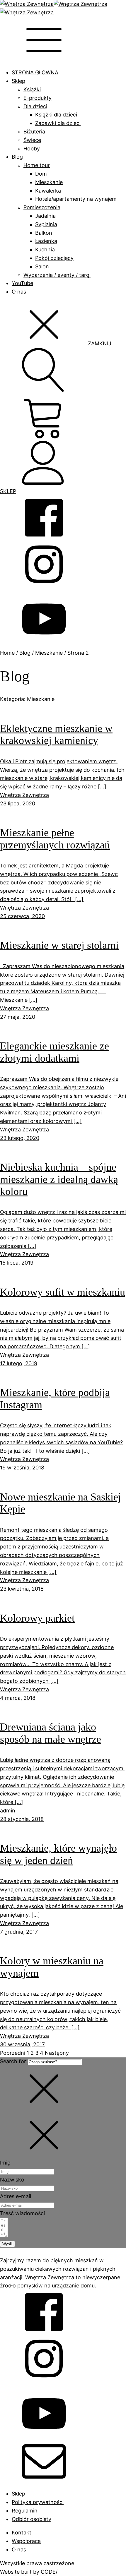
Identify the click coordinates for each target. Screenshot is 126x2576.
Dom (41, 174)
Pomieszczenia (42, 207)
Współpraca (26, 2541)
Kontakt (22, 2533)
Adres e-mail (16, 2196)
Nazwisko (12, 2180)
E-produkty (38, 98)
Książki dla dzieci (56, 115)
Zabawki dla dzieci (58, 123)
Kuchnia (45, 249)
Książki (32, 89)
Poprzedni (13, 2053)
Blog (17, 157)
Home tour (37, 165)
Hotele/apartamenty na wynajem (76, 199)
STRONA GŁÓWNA (35, 72)
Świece (32, 140)
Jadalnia (45, 216)
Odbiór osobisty (31, 2519)
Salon (42, 266)
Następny (57, 2053)
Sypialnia (46, 224)
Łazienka (46, 241)
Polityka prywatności (38, 2502)
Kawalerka (48, 191)
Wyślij (7, 2244)
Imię (5, 2163)
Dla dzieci (35, 106)
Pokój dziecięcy (54, 258)
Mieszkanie (49, 182)
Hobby (32, 149)
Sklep (18, 81)
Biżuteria (34, 132)
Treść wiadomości (22, 2213)
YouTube (22, 283)
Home (7, 653)
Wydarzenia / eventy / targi (57, 275)
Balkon (44, 233)
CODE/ (49, 2572)
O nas (19, 292)
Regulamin (25, 2511)
